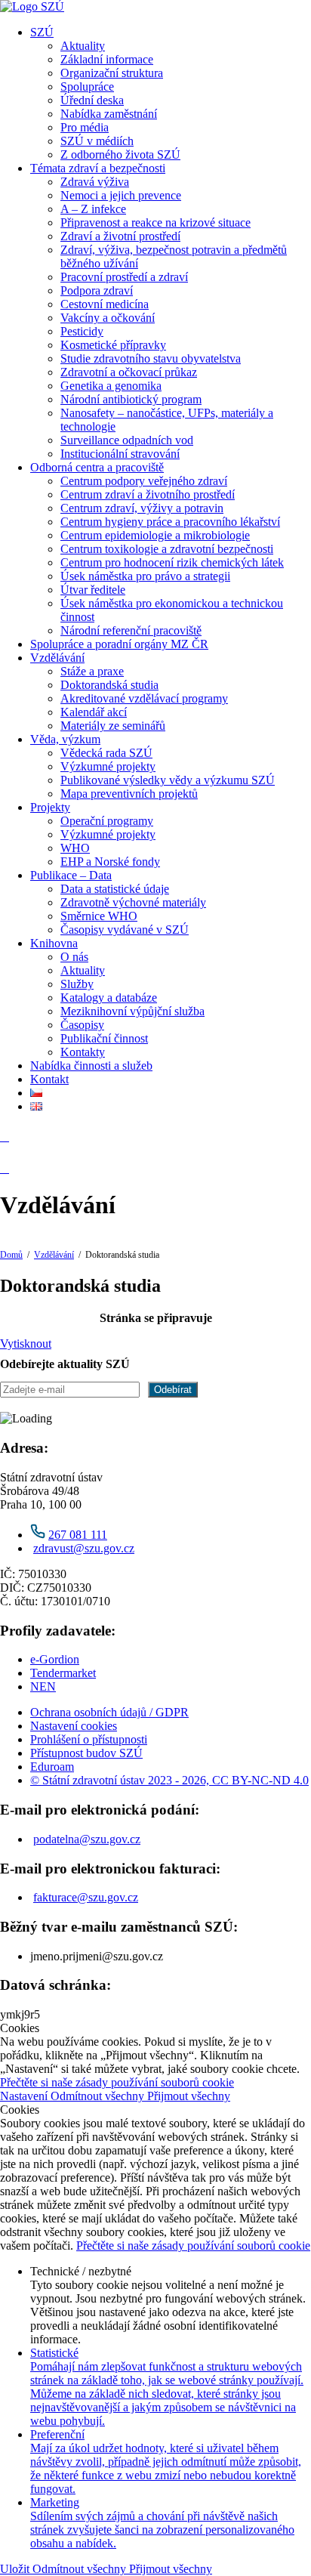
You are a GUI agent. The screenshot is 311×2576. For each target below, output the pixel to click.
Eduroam (52, 1767)
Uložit (16, 2569)
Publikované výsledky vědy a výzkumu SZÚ (168, 780)
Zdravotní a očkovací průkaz (129, 372)
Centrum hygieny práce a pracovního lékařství (170, 522)
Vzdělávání (57, 658)
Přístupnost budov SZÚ (86, 1753)
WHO (75, 848)
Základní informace (107, 59)
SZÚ (42, 32)
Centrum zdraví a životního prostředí (148, 494)
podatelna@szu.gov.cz (87, 1839)
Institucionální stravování (120, 454)
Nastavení (25, 2096)
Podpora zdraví (97, 290)
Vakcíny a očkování (108, 318)
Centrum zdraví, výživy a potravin (142, 508)
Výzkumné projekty (108, 766)
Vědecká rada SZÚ (106, 753)
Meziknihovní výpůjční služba (132, 1011)
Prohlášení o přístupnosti (89, 1739)
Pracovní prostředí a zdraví (124, 277)
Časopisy (82, 1025)
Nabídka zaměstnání (109, 114)
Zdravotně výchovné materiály (133, 902)
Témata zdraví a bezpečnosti (98, 168)
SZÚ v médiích (97, 141)
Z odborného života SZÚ (120, 154)
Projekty (50, 807)
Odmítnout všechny (99, 2096)
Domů (11, 1255)
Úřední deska (92, 100)
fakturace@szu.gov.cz (86, 1897)
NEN (43, 1686)
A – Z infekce (93, 209)
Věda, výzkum (65, 739)
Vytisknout (26, 1344)
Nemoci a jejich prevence (121, 195)
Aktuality (83, 46)
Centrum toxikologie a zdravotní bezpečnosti (167, 549)
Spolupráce (87, 86)
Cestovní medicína (105, 304)
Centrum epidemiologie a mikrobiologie (155, 535)
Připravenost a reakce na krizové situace (155, 222)
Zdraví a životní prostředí (120, 236)
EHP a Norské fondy (110, 862)
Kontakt (49, 1079)
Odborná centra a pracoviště (97, 467)
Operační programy (107, 821)
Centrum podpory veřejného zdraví (144, 481)
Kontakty (83, 1052)
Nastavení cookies (74, 1726)
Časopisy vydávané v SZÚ (125, 930)
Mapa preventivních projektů (129, 794)
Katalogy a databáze (109, 998)
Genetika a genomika (111, 386)
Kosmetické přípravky (113, 345)
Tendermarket (63, 1673)
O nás (74, 957)
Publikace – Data (71, 875)
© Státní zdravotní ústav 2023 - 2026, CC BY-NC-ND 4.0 (169, 1780)
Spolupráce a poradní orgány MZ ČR (119, 644)
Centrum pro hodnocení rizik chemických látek (172, 562)
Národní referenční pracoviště (131, 630)
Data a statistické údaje (115, 889)
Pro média (85, 127)
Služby (77, 984)
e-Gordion (55, 1659)
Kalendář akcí (94, 712)
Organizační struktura (112, 73)
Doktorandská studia (109, 685)
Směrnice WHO (99, 916)
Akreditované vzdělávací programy (144, 698)
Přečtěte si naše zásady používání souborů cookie (117, 2082)
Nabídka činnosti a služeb (91, 1066)
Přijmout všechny (189, 2096)
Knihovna (54, 943)
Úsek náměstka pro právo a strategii (145, 576)
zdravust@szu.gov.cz (84, 1548)
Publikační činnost (104, 1038)
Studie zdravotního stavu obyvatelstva (151, 358)
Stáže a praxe (92, 671)
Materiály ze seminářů (113, 726)
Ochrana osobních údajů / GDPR (109, 1712)
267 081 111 (78, 1535)
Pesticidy (82, 331)
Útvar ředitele (93, 590)
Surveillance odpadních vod (127, 440)
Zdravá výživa (95, 182)
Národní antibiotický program (131, 399)
